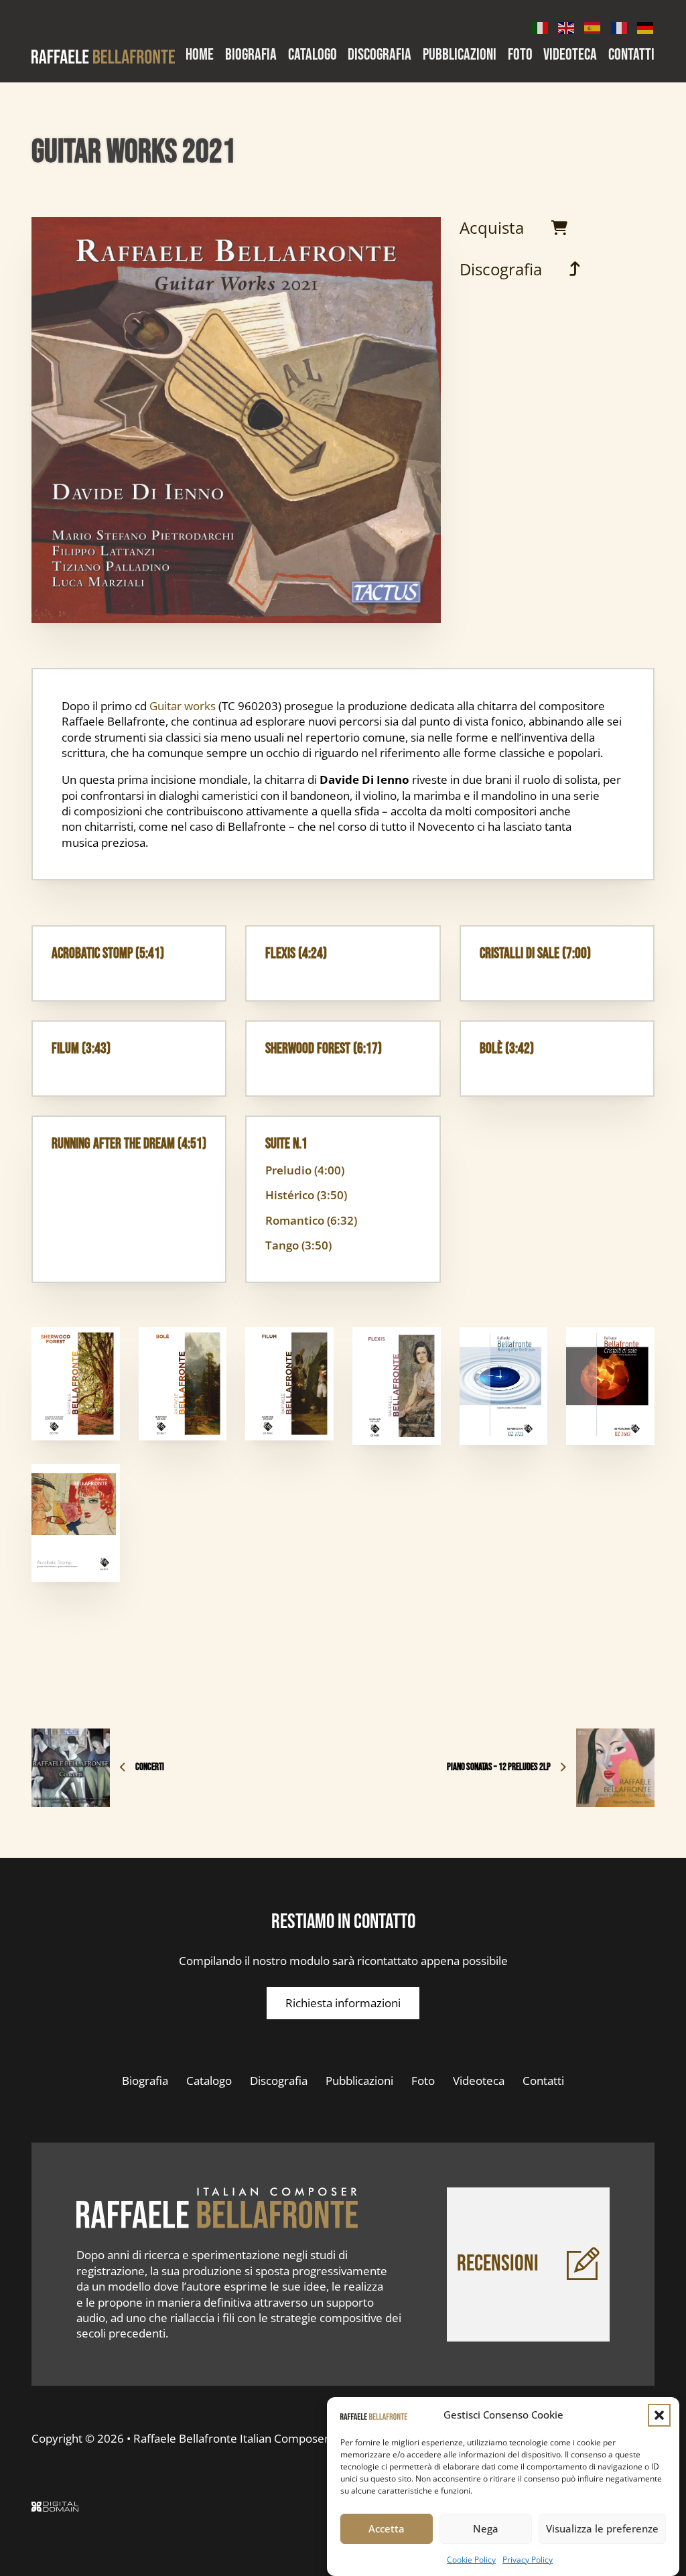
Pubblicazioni (460, 56)
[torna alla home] (217, 2208)
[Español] (593, 26)
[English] (567, 26)
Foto (520, 56)
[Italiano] (541, 26)
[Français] (620, 26)
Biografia (251, 56)
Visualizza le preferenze (602, 2528)
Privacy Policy (528, 2560)
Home (200, 56)
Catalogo (313, 56)
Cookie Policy (471, 2560)
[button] (659, 2415)
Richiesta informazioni (343, 2003)
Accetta (387, 2528)
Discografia (380, 56)
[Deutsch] (646, 26)
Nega (486, 2528)
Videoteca (570, 56)
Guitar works (183, 706)
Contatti (631, 56)
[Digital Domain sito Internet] (55, 2508)
